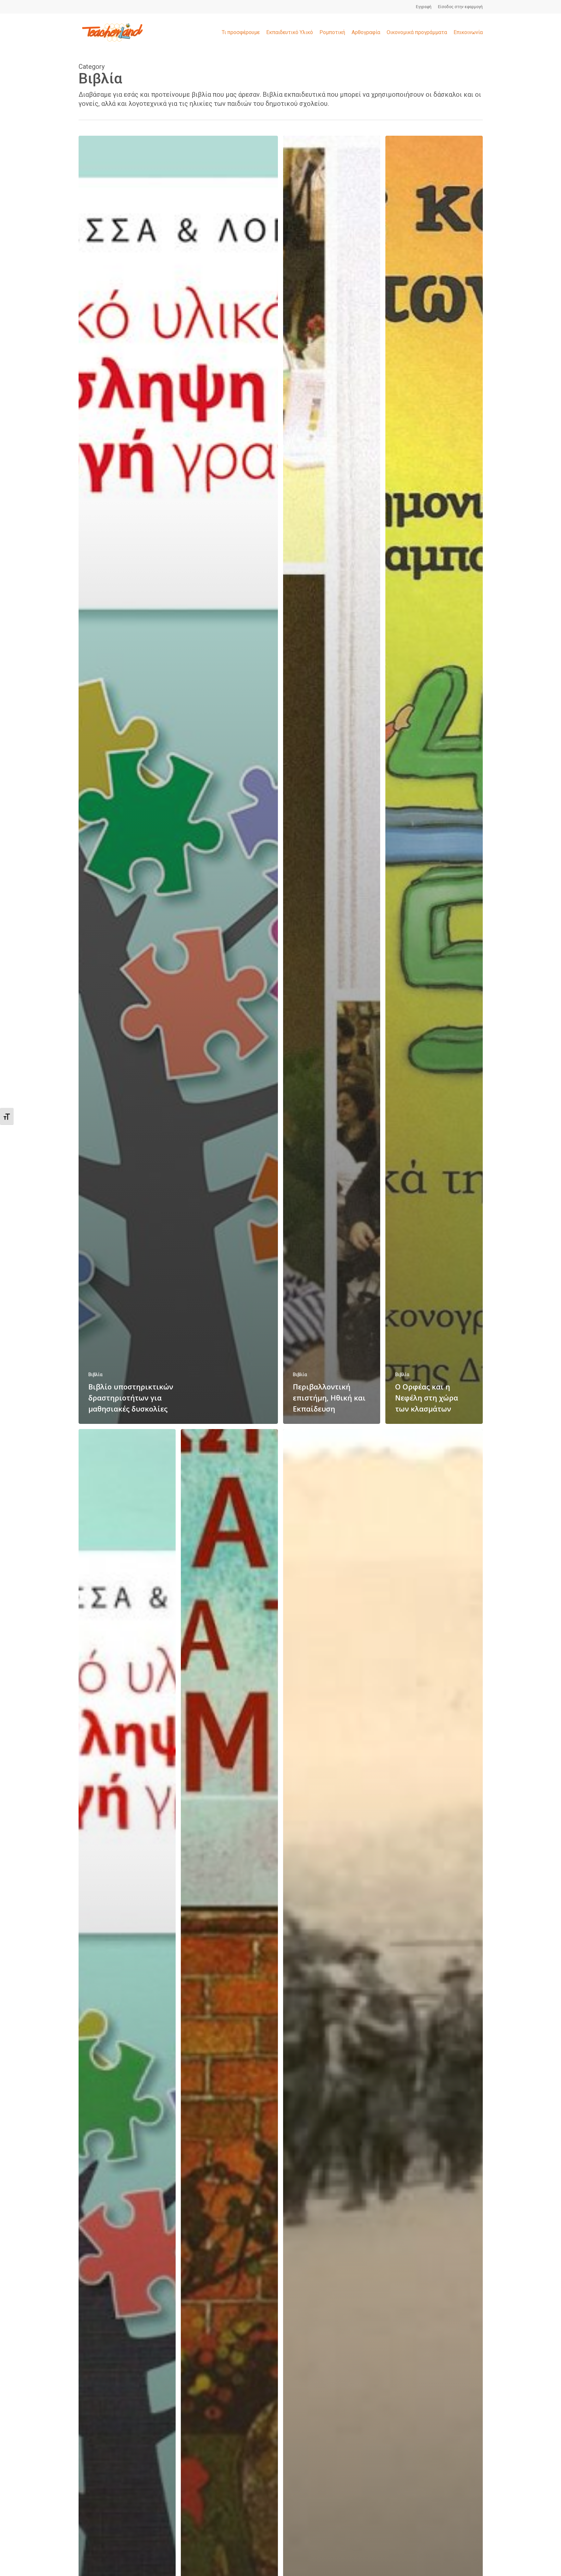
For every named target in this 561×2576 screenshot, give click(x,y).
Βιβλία (95, 1375)
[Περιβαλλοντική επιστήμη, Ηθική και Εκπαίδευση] (332, 780)
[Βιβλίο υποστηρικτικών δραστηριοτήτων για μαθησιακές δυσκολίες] (178, 780)
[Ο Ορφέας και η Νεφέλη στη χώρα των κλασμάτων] (434, 780)
